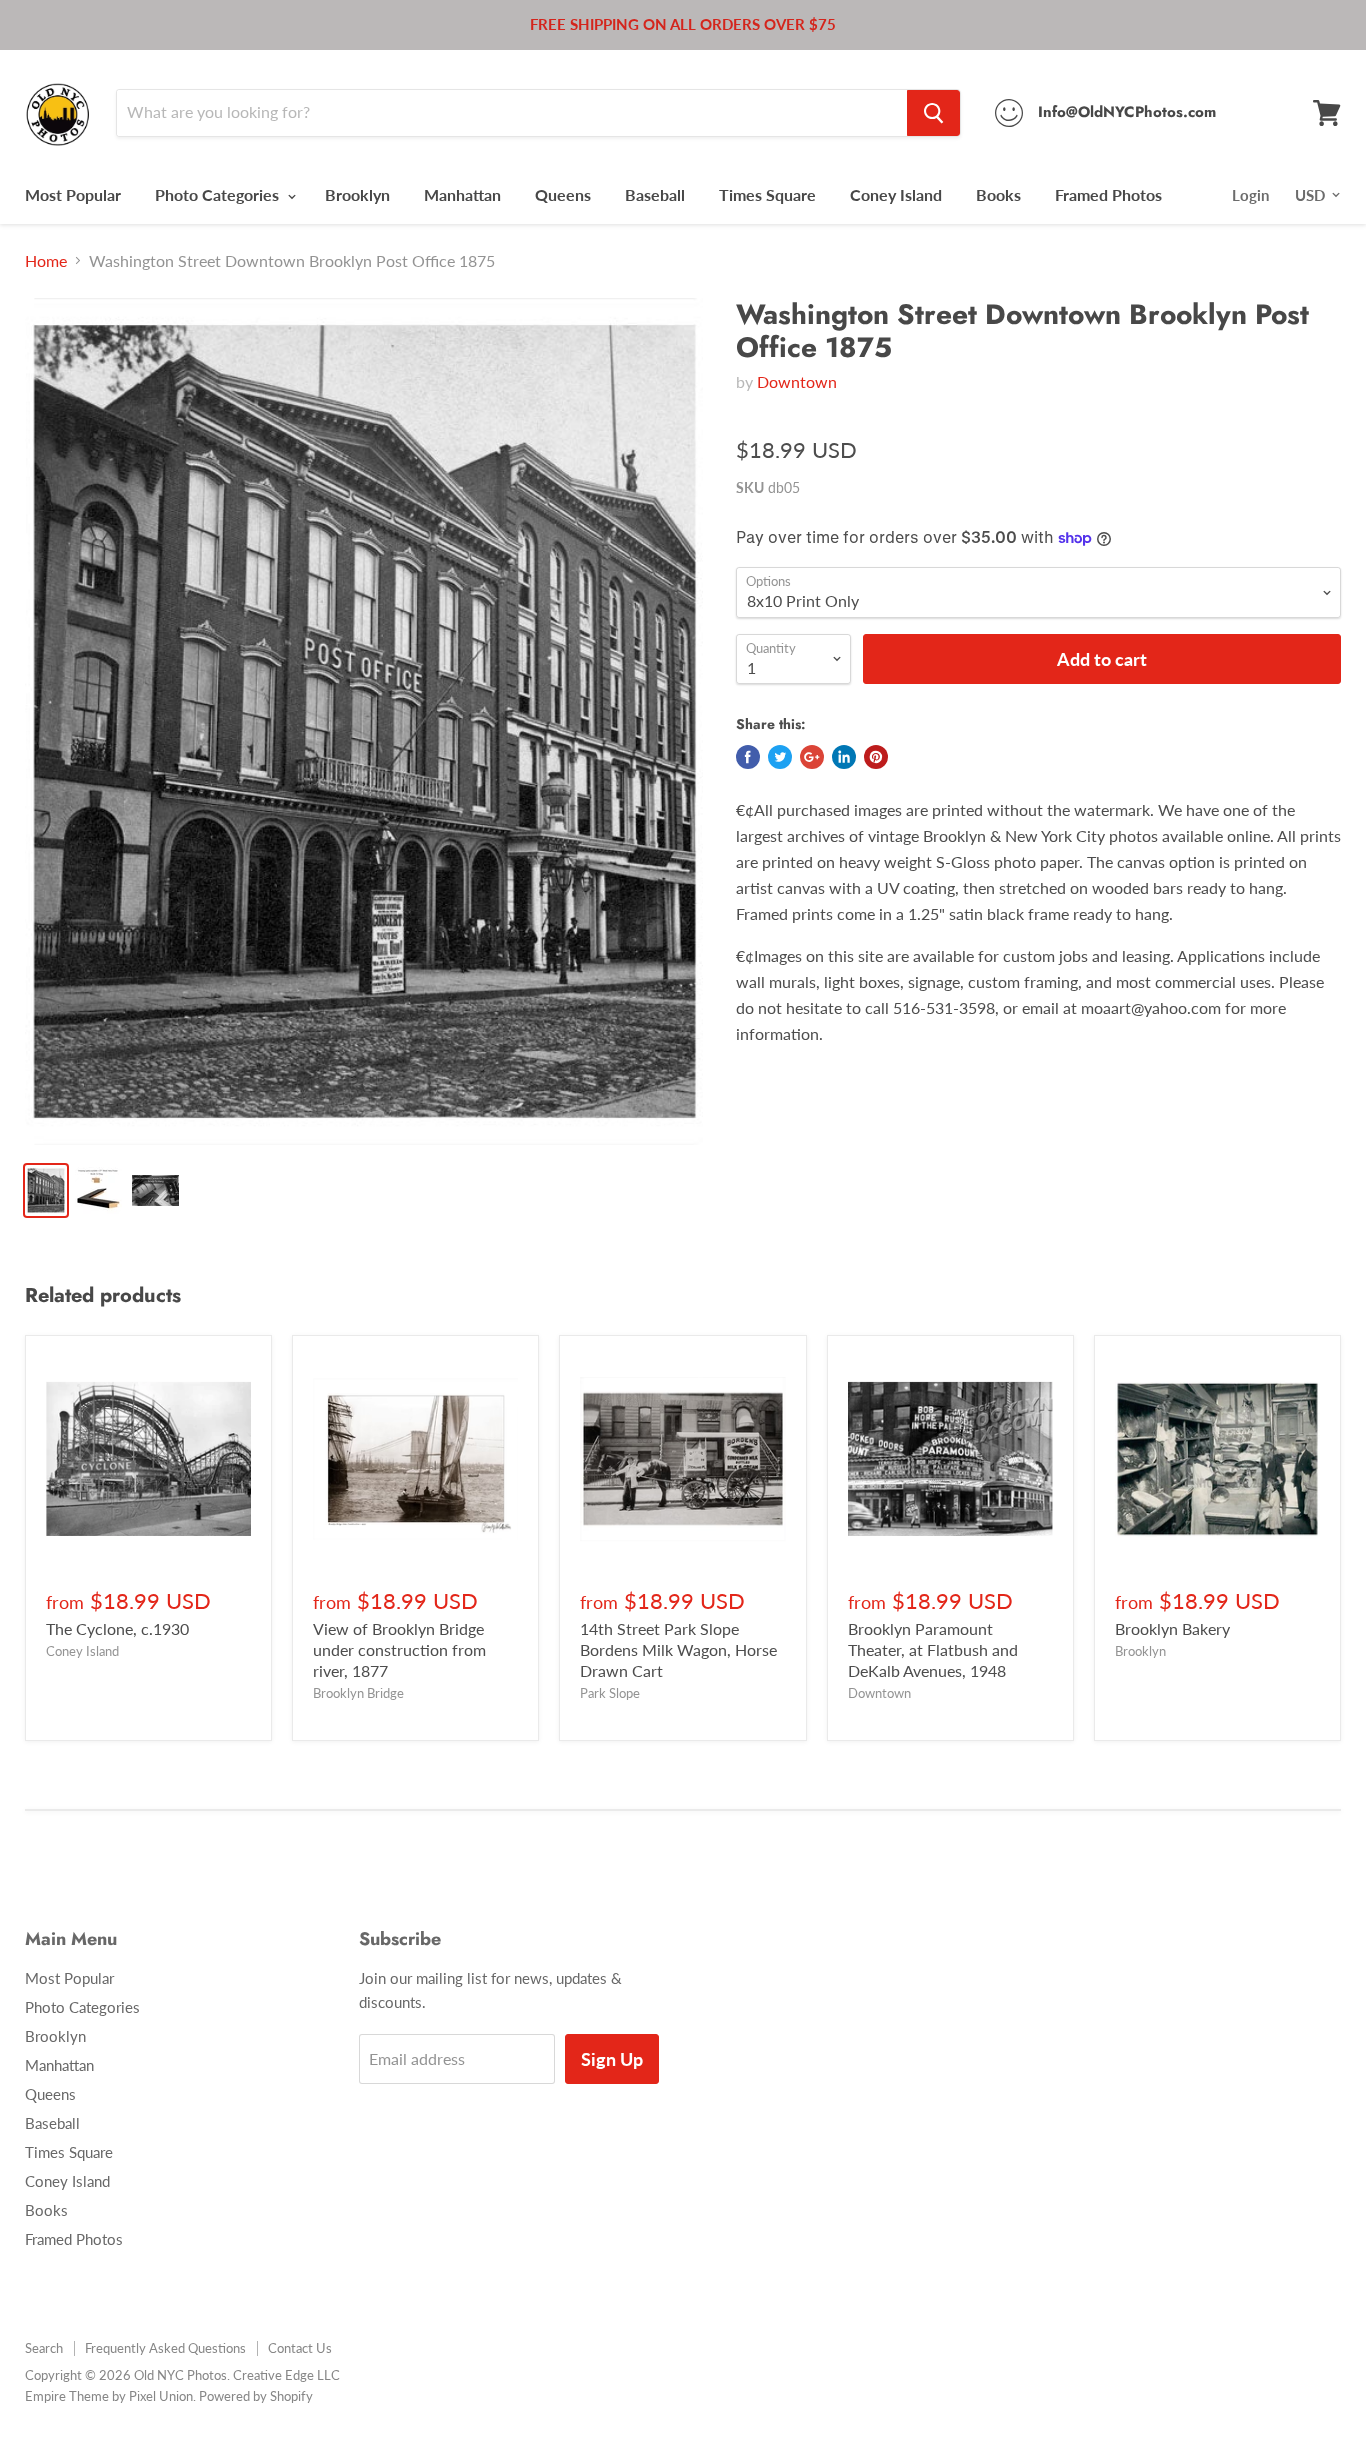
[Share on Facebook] (748, 757)
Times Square (767, 194)
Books (998, 194)
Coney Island (896, 194)
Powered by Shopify (256, 2396)
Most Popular (73, 194)
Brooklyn (357, 194)
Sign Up (612, 2059)
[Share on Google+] (812, 757)
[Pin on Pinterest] (876, 757)
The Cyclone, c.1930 (117, 1628)
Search (44, 2348)
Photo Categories (219, 194)
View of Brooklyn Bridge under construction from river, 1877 (399, 1649)
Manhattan (462, 194)
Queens (563, 194)
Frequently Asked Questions (165, 2348)
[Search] (933, 113)
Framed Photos (1108, 194)
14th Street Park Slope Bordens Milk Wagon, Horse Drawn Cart (678, 1649)
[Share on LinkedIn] (844, 757)
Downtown (797, 381)
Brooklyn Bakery (1172, 1628)
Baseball (655, 194)
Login (1250, 195)
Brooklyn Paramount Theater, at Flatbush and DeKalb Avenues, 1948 (933, 1649)
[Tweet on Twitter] (780, 757)
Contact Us (300, 2348)
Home (46, 261)
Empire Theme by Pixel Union (109, 2396)
